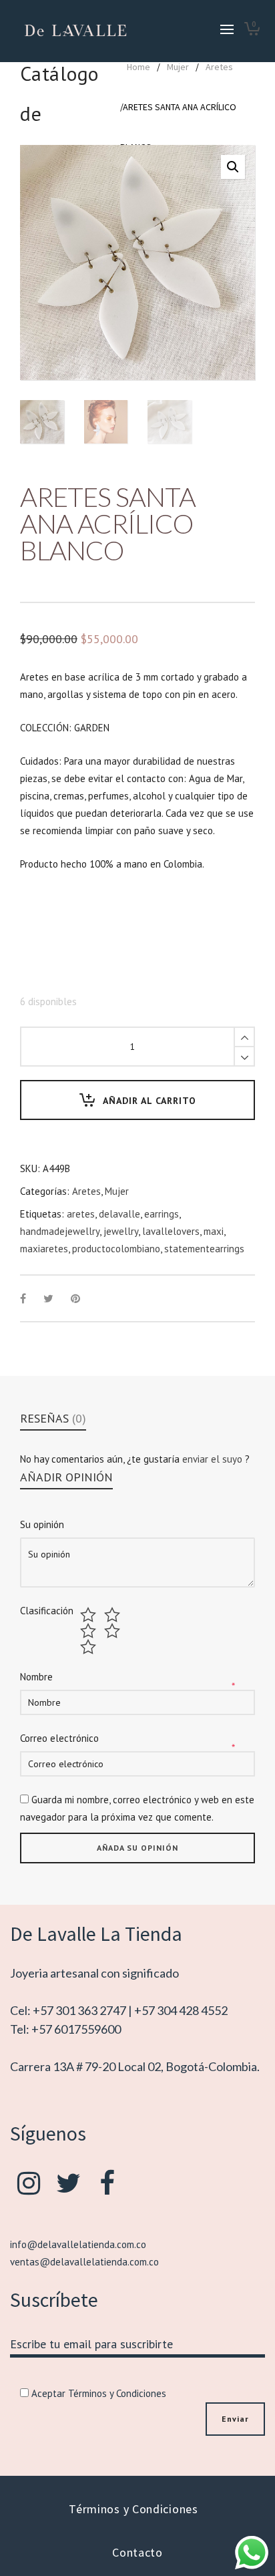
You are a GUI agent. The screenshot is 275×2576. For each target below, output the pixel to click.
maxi (214, 1231)
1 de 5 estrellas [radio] (90, 1615)
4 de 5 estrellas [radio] (114, 1631)
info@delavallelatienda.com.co (78, 2244)
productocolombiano (116, 1249)
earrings (162, 1214)
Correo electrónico (59, 1738)
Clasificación (47, 1611)
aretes (81, 1214)
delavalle (119, 1214)
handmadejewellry (60, 1231)
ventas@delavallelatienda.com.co (84, 2262)
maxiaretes (44, 1249)
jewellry (121, 1231)
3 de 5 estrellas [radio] (90, 1631)
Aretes (219, 67)
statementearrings (204, 1249)
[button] (233, 167)
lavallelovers (171, 1231)
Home (139, 67)
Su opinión (42, 1524)
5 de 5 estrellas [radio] (90, 1647)
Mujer (178, 67)
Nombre (36, 1677)
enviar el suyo (214, 1459)
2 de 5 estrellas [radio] (114, 1615)
